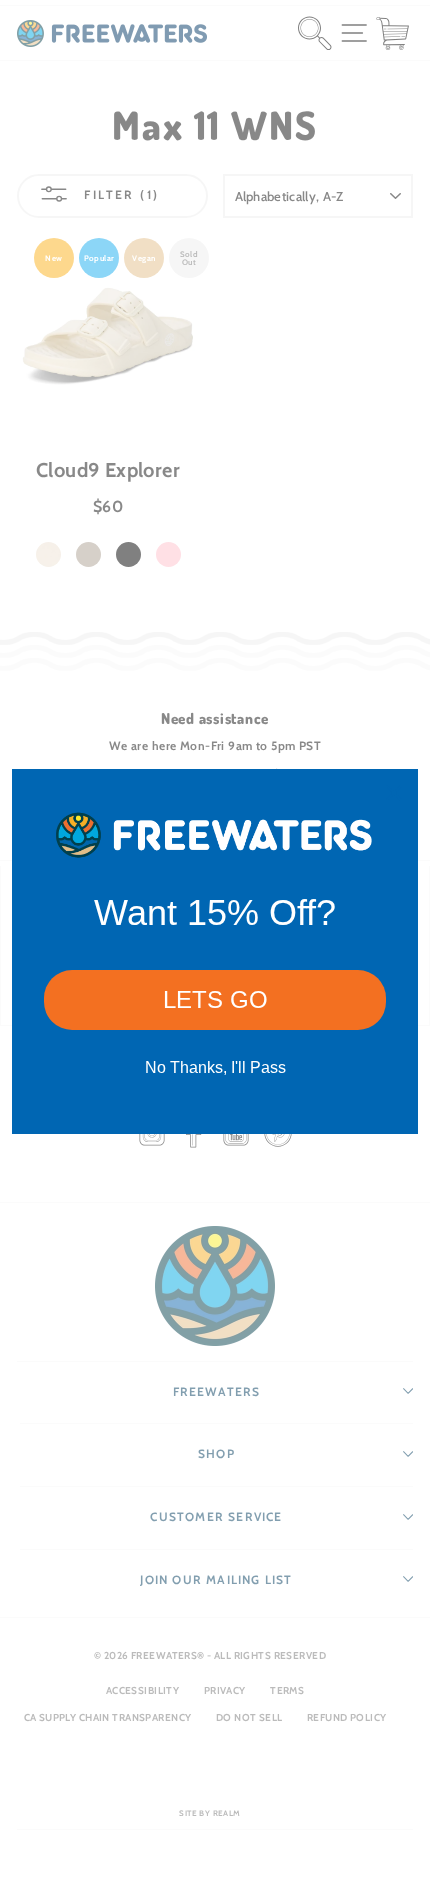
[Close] (394, 793)
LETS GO (215, 999)
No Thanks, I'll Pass (215, 1067)
